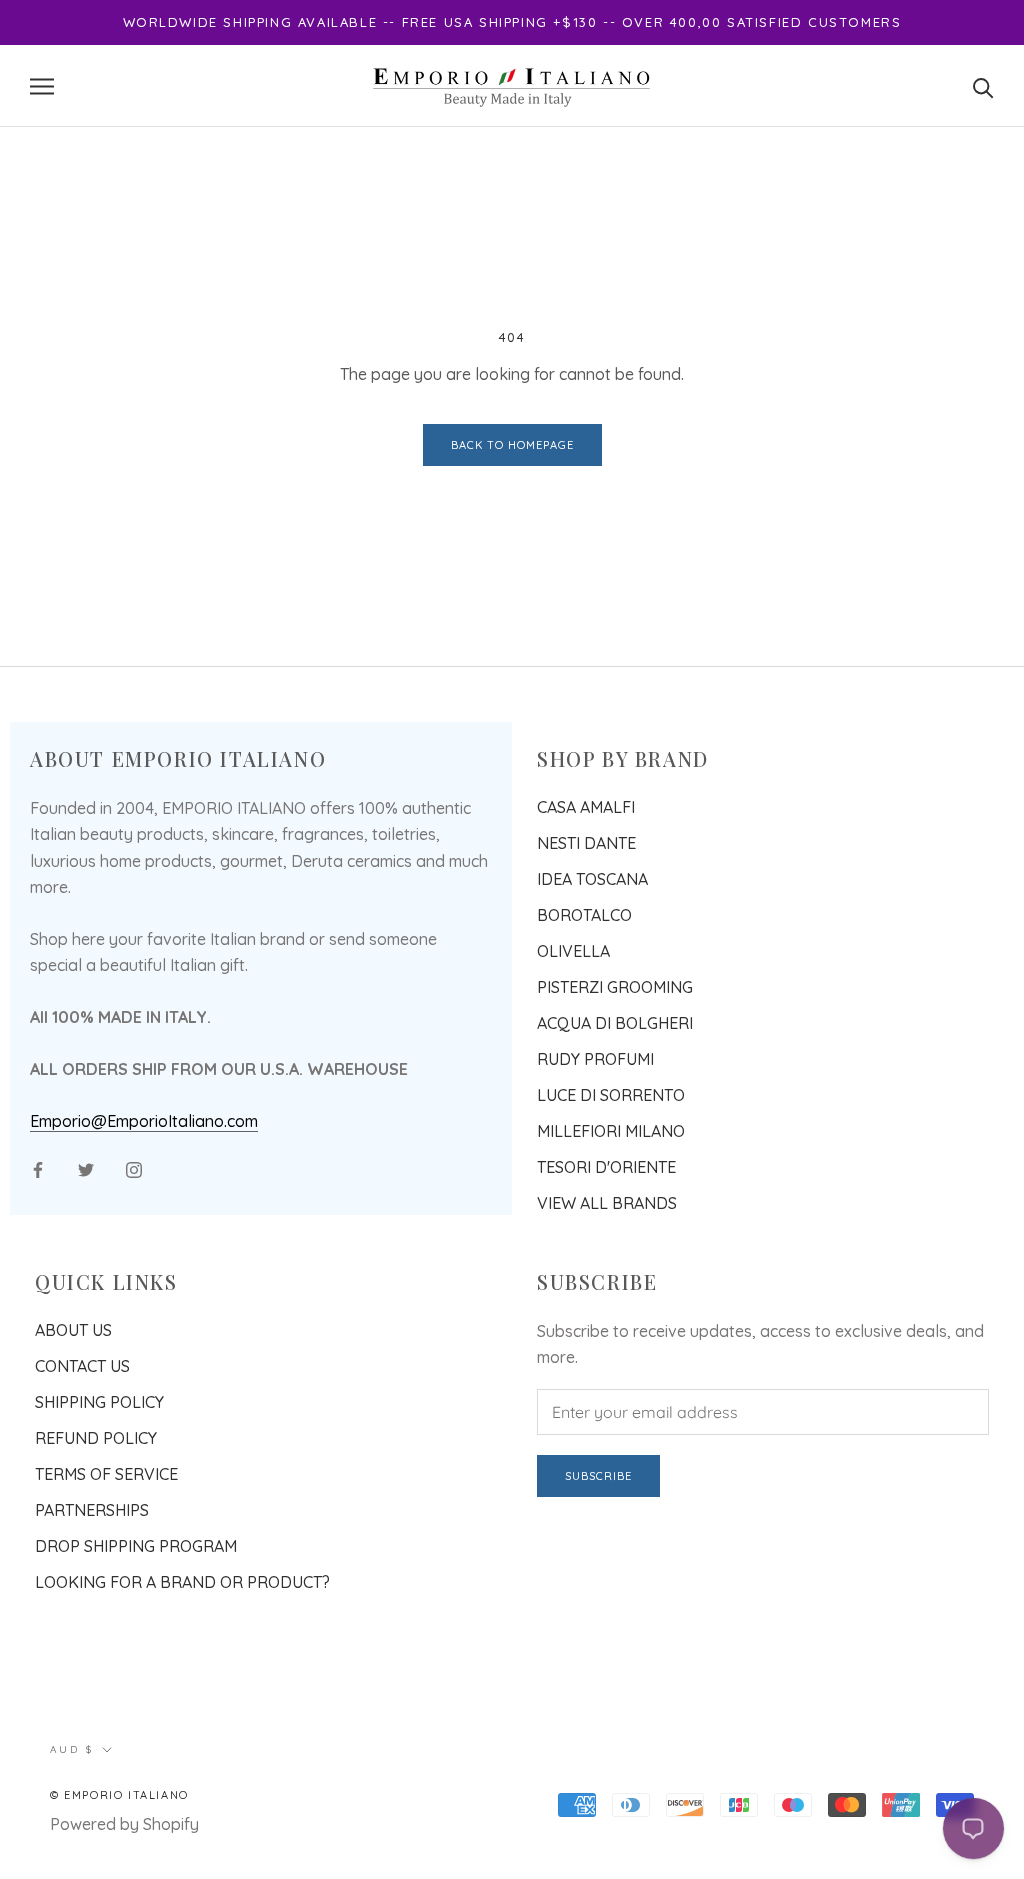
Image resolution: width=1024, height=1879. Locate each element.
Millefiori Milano (611, 1131)
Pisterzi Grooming (615, 987)
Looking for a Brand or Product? (182, 1582)
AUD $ (72, 1749)
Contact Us (82, 1366)
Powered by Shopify (124, 1824)
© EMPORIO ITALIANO (119, 1795)
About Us (73, 1330)
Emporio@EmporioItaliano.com (144, 1121)
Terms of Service (106, 1474)
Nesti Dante (586, 843)
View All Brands (607, 1203)
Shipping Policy (99, 1402)
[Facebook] (38, 1168)
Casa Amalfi (586, 807)
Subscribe (598, 1476)
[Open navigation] (42, 86)
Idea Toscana (592, 879)
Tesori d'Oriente (606, 1167)
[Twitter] (86, 1168)
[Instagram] (134, 1168)
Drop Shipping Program (136, 1546)
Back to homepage (512, 445)
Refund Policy (96, 1438)
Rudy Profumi (595, 1059)
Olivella (573, 951)
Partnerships (92, 1510)
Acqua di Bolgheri (615, 1023)
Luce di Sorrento (611, 1095)
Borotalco (584, 915)
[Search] (983, 86)
